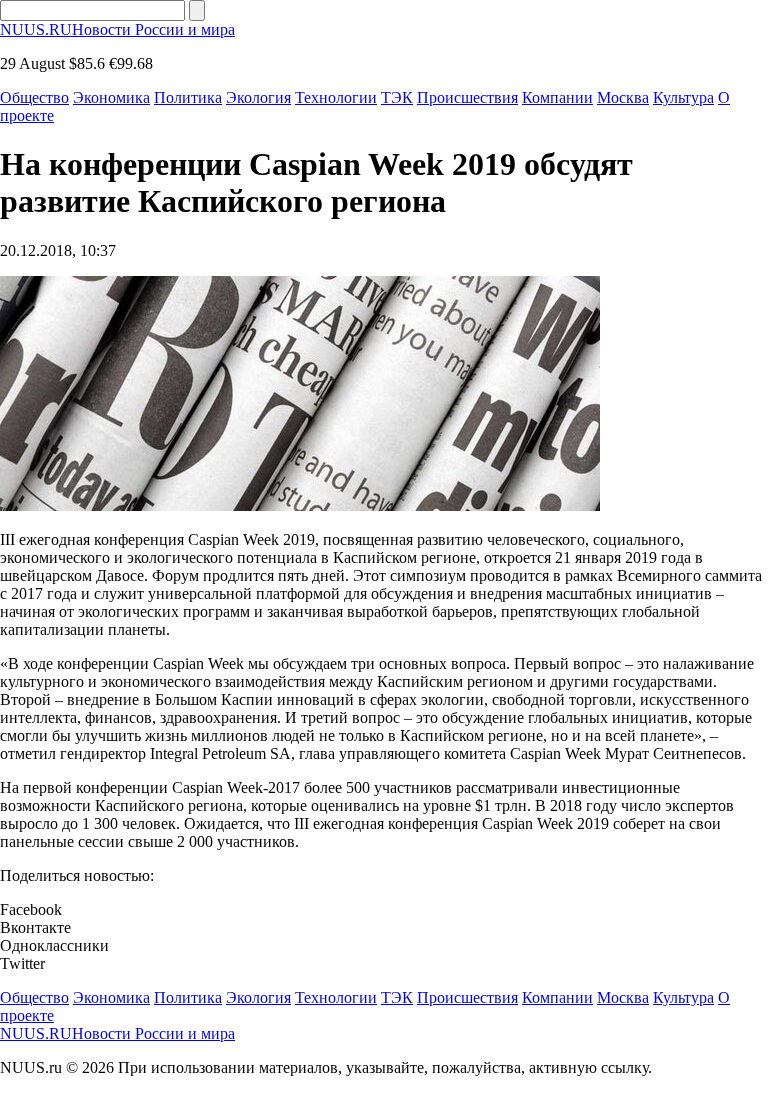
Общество (34, 97)
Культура (683, 97)
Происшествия (467, 97)
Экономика (111, 97)
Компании (557, 97)
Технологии (336, 97)
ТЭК (397, 97)
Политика (188, 97)
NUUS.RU (117, 29)
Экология (258, 97)
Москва (623, 97)
